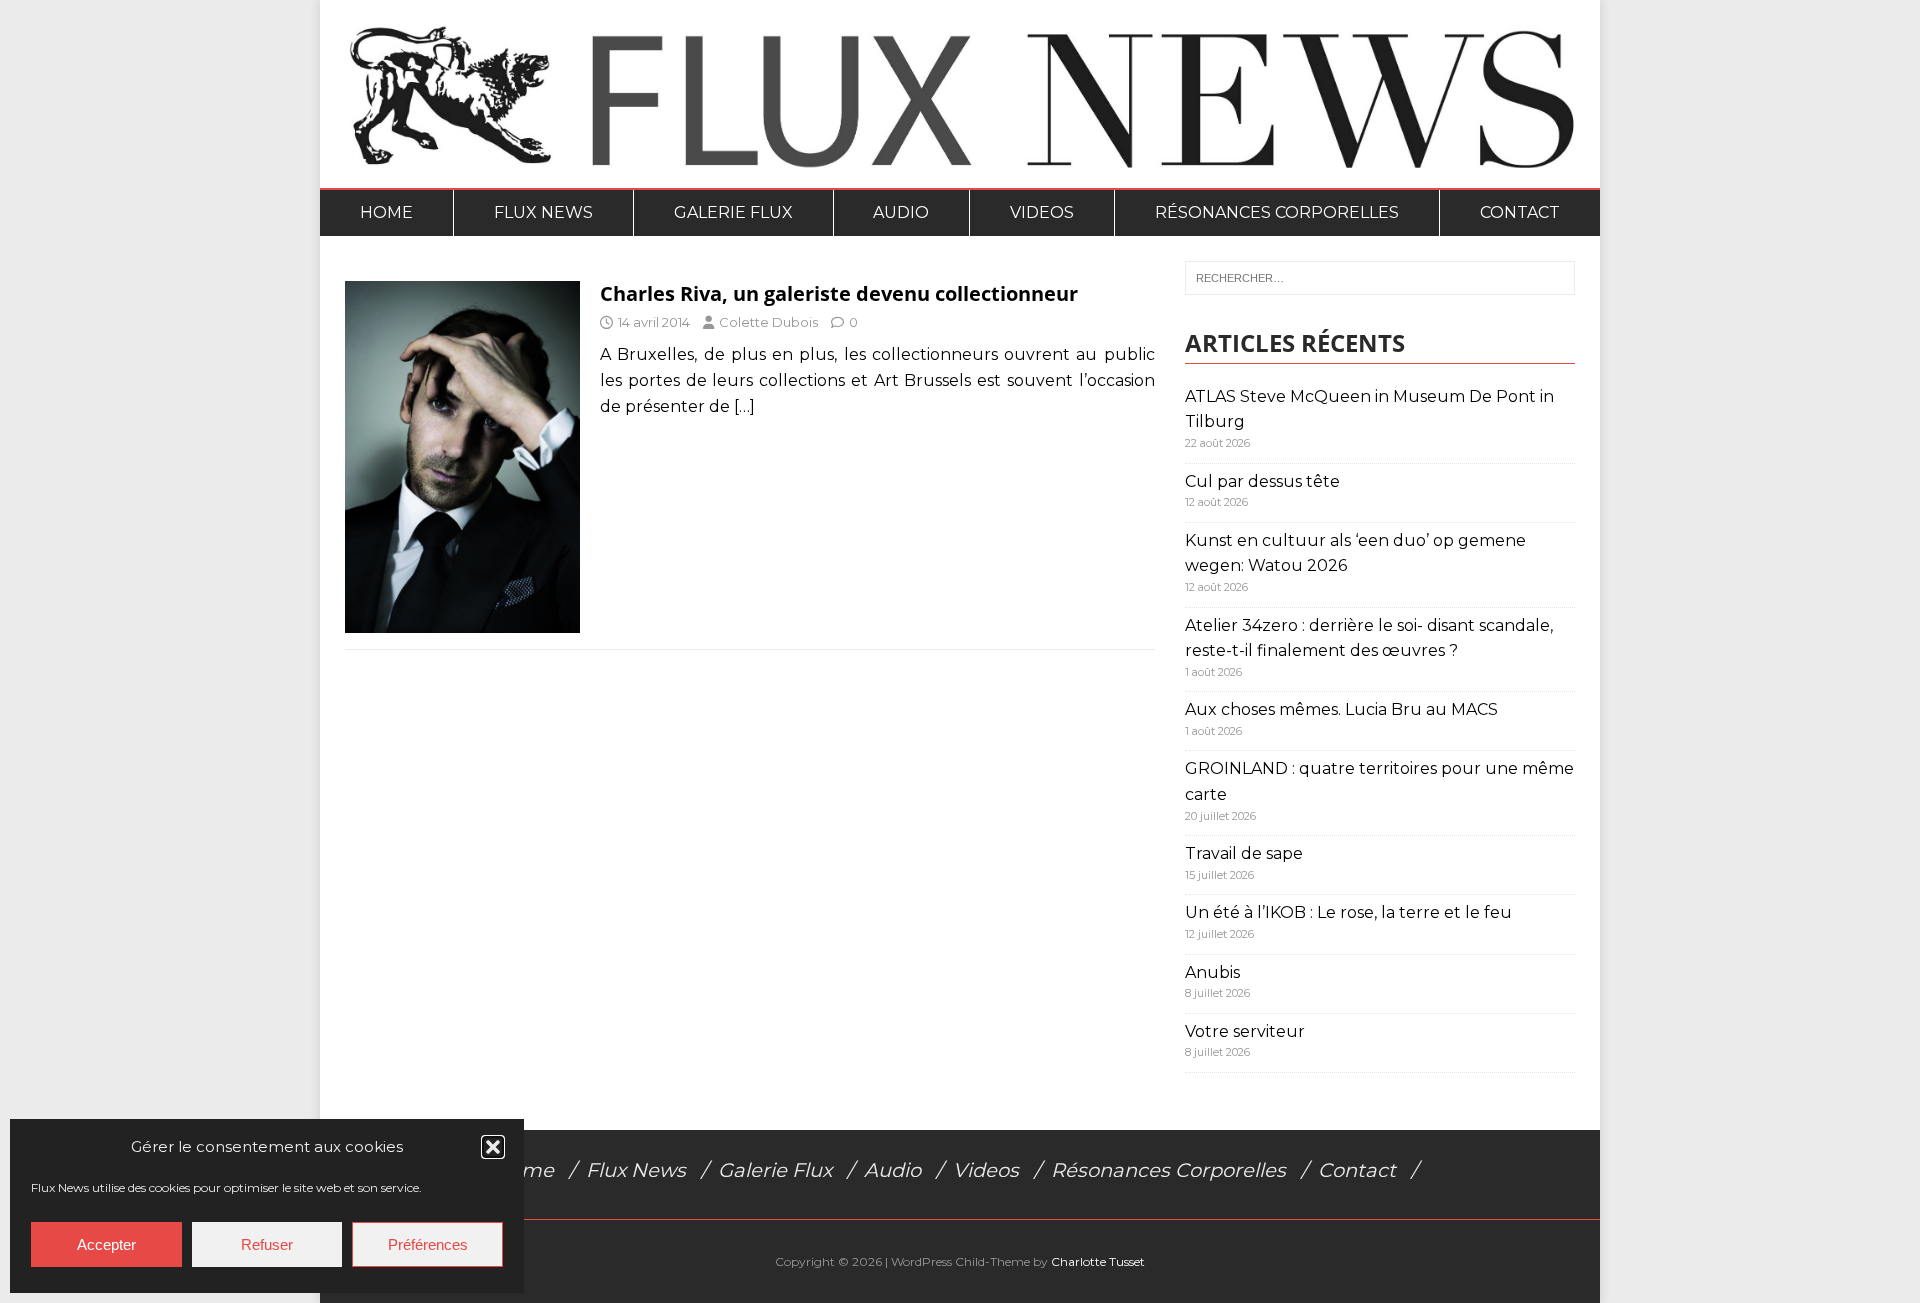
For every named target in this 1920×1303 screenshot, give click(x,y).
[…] (744, 406)
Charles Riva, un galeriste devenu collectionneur (839, 293)
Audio (901, 212)
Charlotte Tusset (1098, 1261)
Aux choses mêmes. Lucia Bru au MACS (1341, 709)
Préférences (428, 1244)
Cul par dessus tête (1262, 481)
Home (386, 212)
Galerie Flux (733, 212)
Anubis (1212, 972)
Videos (1042, 212)
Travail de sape (1244, 853)
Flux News (543, 212)
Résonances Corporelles (1277, 212)
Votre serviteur (1245, 1031)
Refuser (267, 1244)
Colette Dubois (768, 322)
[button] (493, 1147)
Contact (1520, 212)
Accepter (106, 1244)
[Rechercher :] (1379, 278)
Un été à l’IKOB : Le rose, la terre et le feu (1348, 912)
